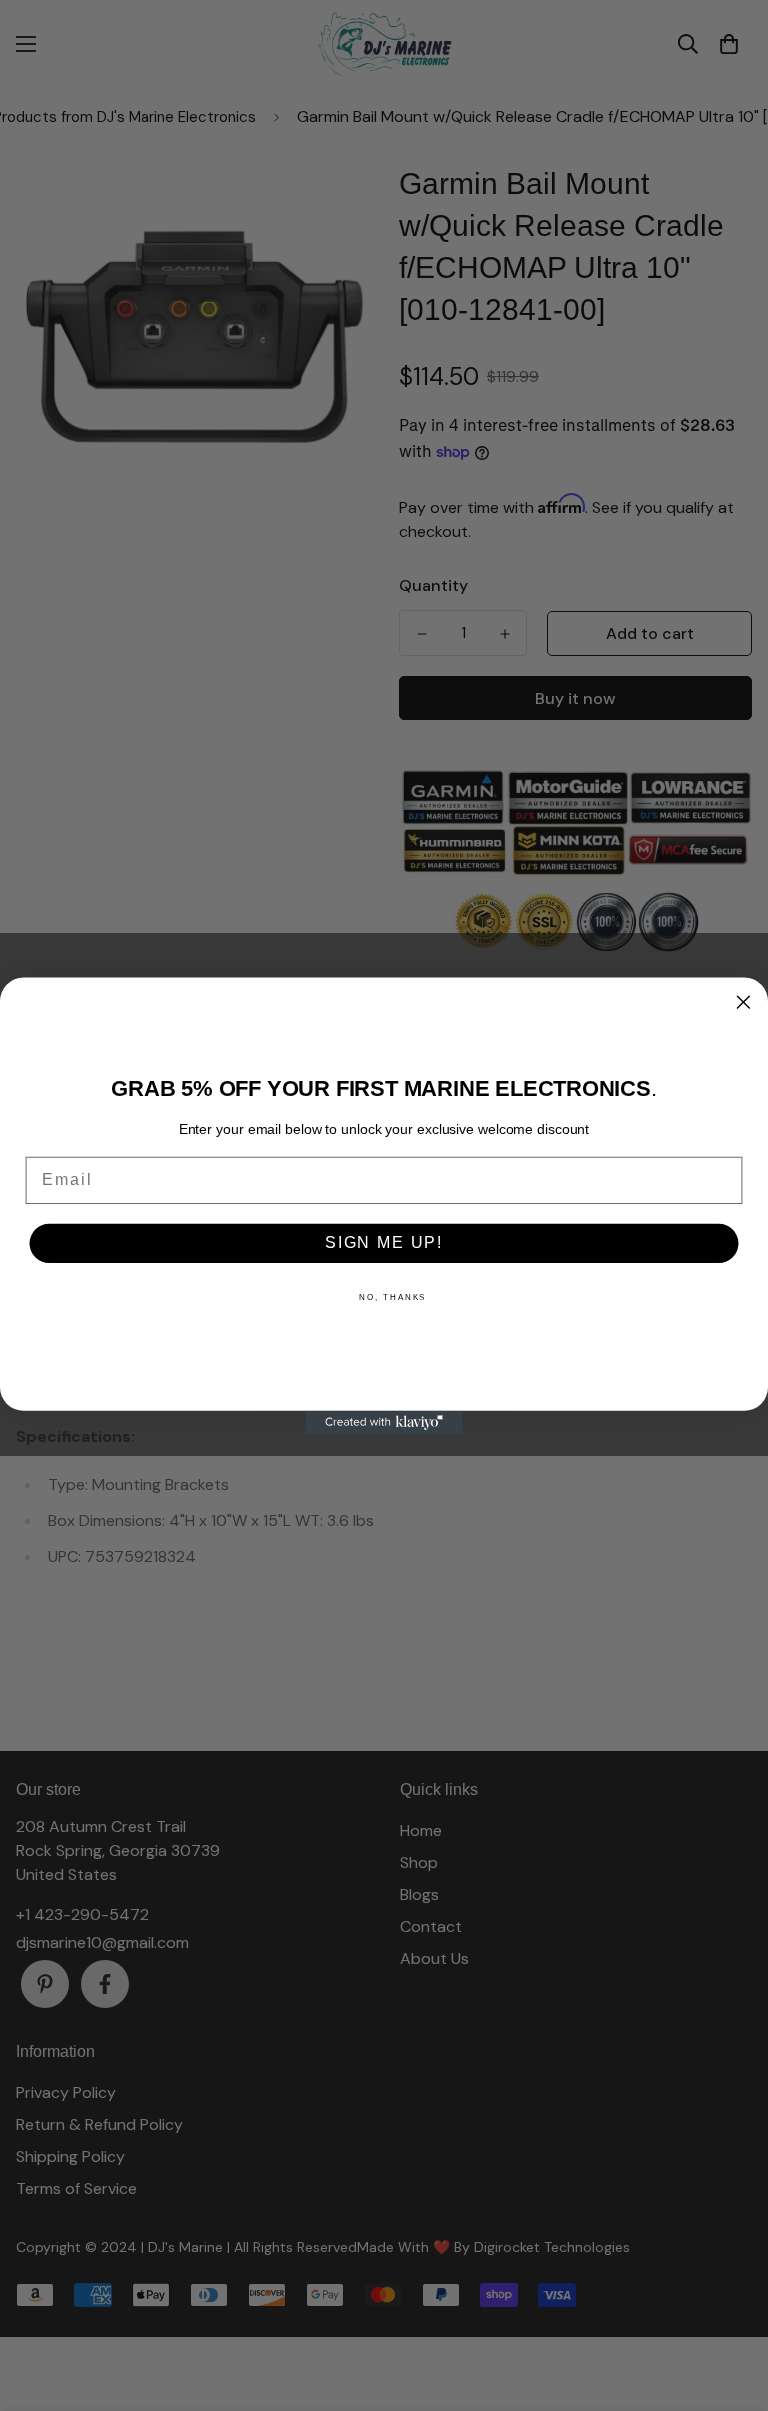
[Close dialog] (744, 1002)
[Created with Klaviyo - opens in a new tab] (384, 1422)
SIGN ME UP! (384, 1242)
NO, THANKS (392, 1296)
